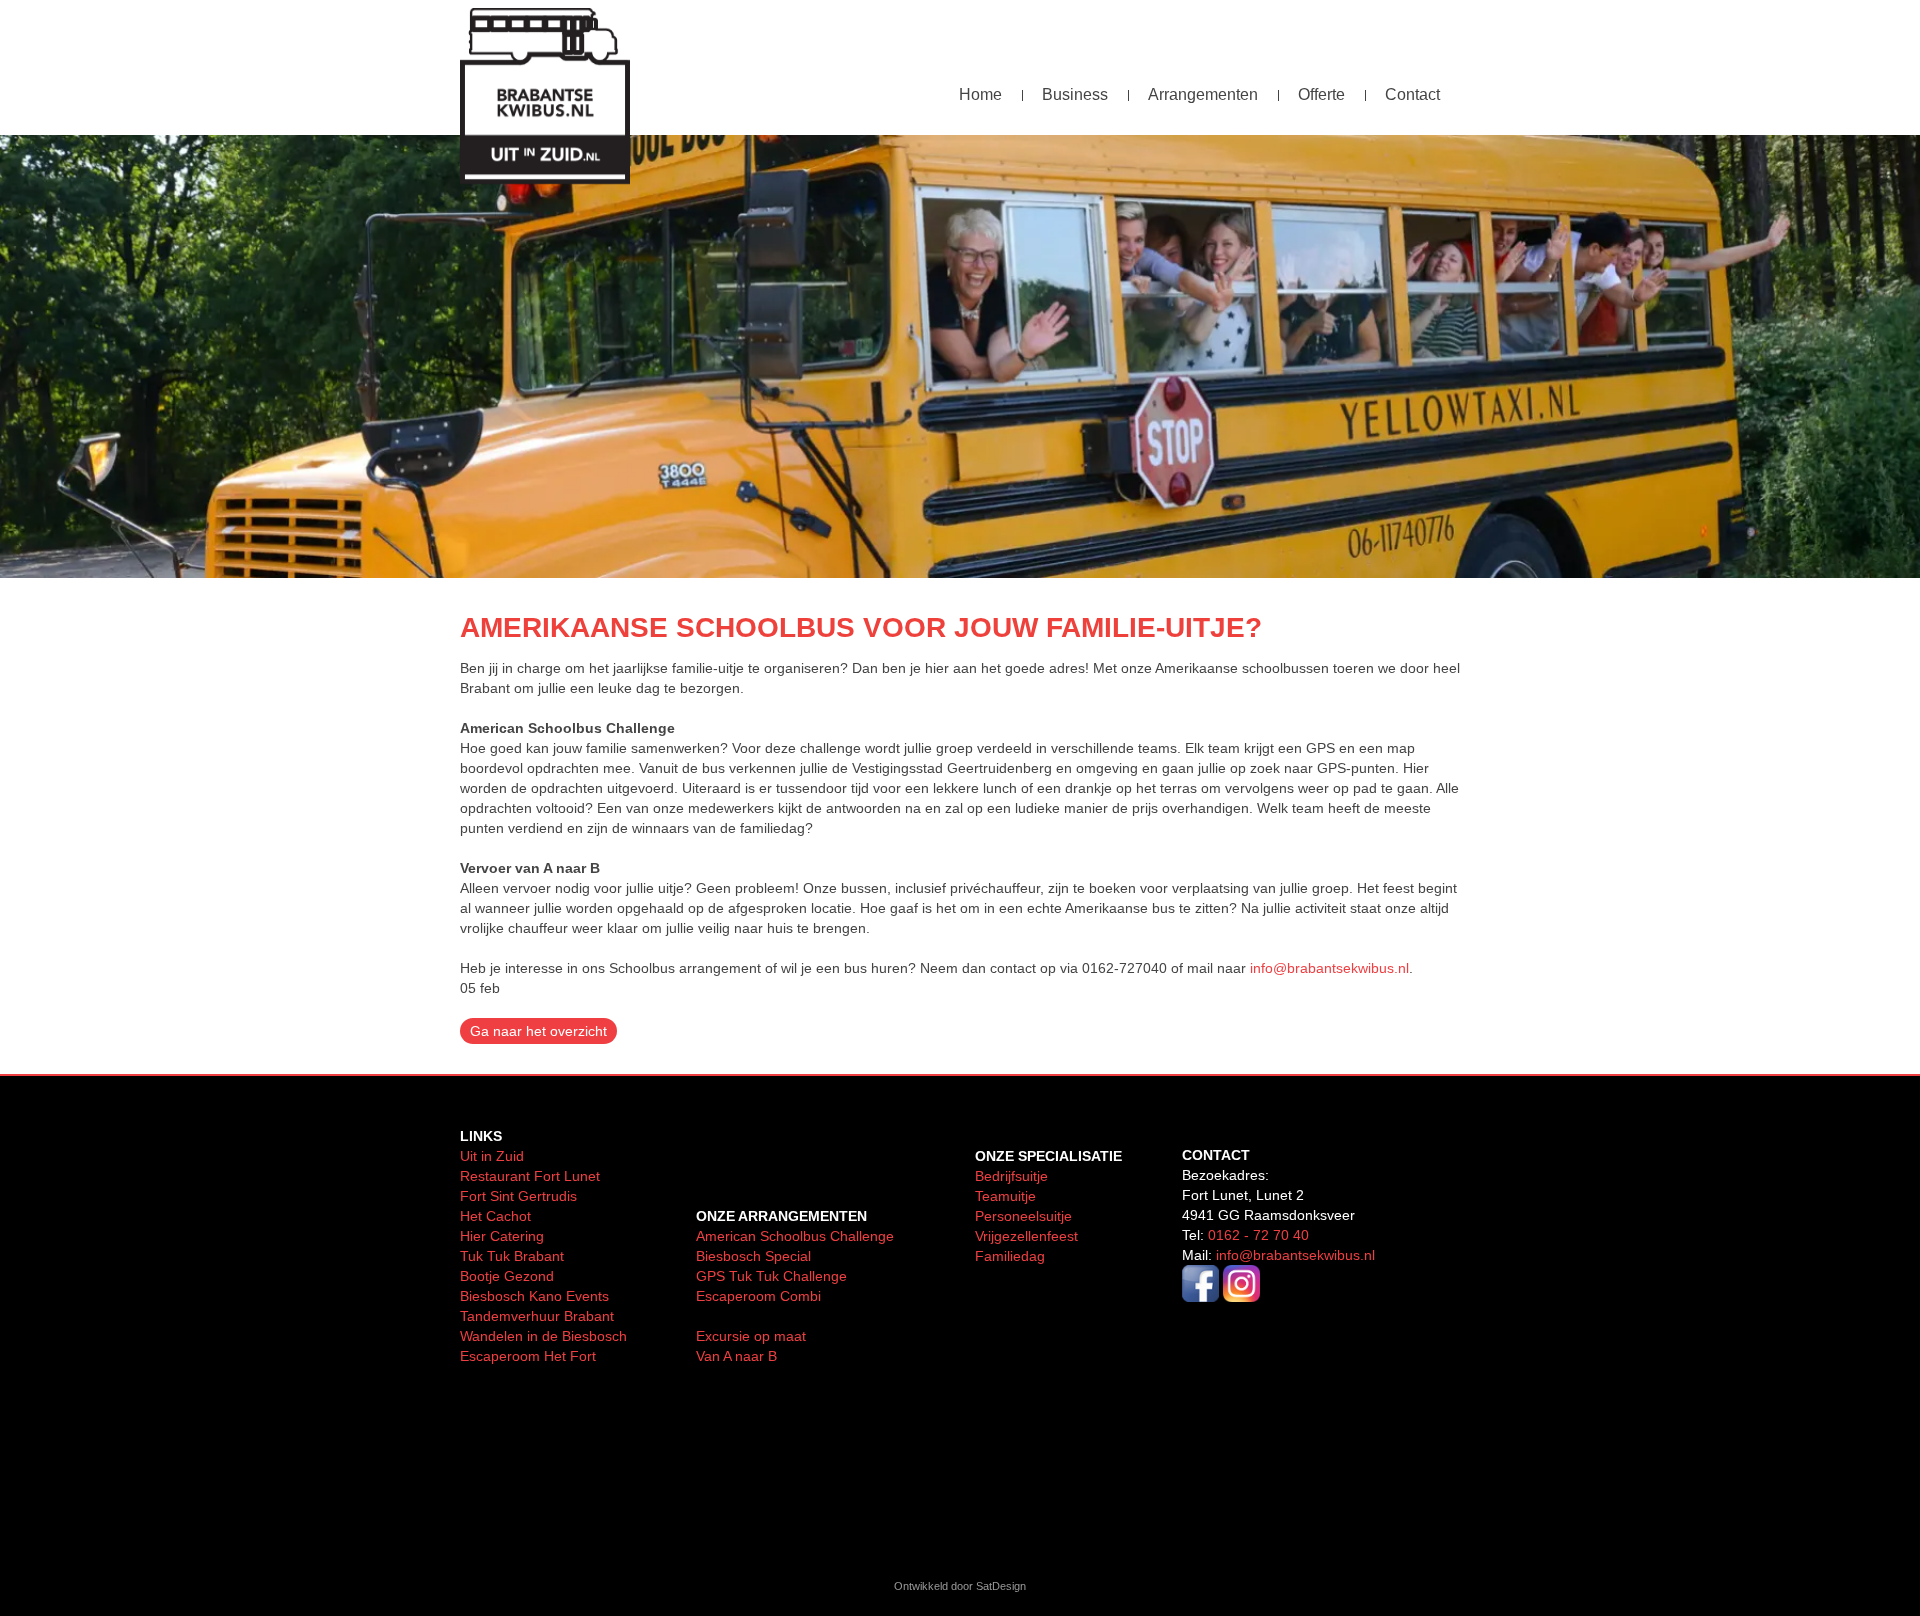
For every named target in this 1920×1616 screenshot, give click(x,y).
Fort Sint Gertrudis (518, 1196)
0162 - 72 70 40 (1258, 1235)
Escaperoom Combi (758, 1296)
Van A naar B (736, 1356)
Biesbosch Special (753, 1256)
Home (980, 94)
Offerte (1321, 94)
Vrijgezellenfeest (1026, 1236)
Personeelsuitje (1023, 1216)
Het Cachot (497, 1216)
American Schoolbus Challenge (795, 1236)
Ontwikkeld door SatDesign (960, 1586)
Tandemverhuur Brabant (537, 1316)
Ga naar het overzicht (538, 1031)
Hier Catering (502, 1236)
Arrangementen (1203, 94)
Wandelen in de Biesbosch (543, 1336)
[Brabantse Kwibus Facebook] (1200, 1297)
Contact (1412, 94)
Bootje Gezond (507, 1276)
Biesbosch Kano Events (534, 1296)
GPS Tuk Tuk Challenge (771, 1276)
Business (1075, 94)
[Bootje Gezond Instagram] (1241, 1297)
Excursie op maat (751, 1336)
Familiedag (1010, 1256)
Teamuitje (1005, 1196)
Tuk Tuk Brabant (512, 1256)
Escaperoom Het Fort (528, 1356)
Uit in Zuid (492, 1156)
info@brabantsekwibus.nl (1329, 968)
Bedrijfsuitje (1011, 1176)
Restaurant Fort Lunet (530, 1176)
